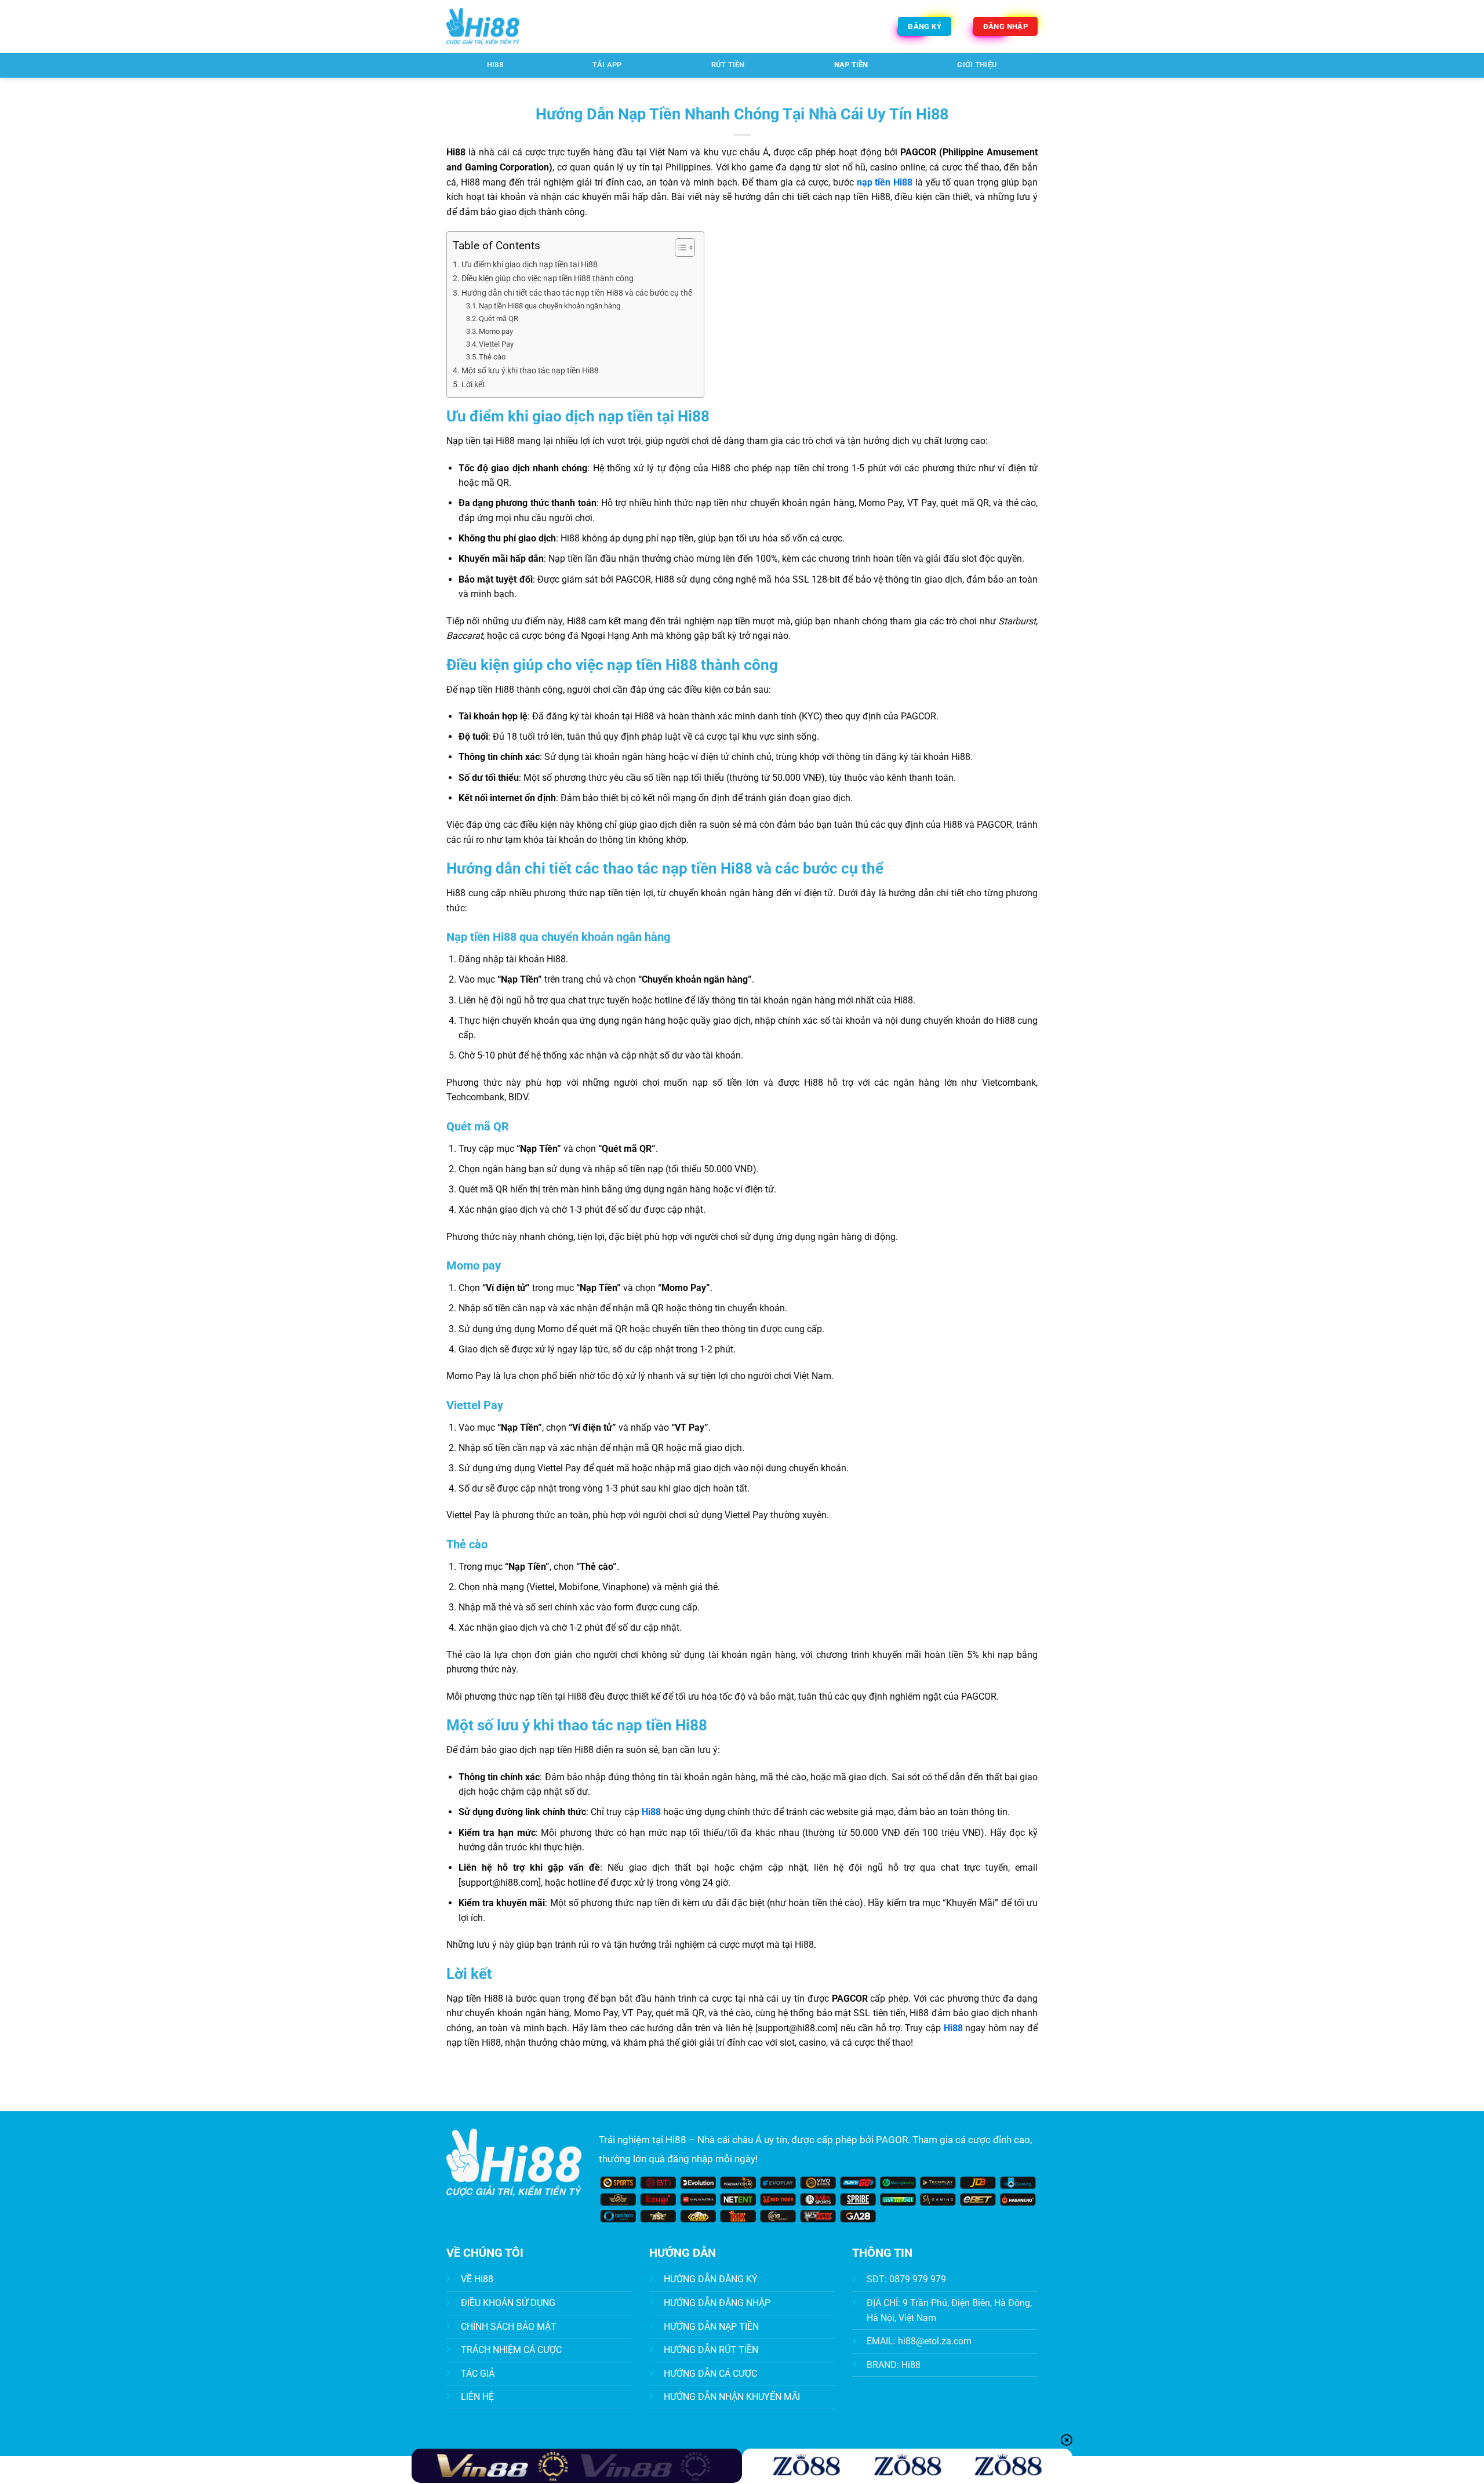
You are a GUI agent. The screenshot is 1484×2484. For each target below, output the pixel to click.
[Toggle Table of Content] (679, 248)
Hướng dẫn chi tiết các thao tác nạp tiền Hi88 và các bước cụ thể (577, 293)
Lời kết (473, 385)
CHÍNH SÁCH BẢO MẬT (509, 2327)
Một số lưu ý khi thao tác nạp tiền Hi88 (530, 371)
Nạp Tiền (851, 65)
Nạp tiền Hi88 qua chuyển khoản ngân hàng (550, 306)
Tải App (607, 65)
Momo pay (496, 331)
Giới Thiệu (977, 65)
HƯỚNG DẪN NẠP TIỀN (711, 2327)
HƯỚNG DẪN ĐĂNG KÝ (711, 2279)
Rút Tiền (728, 65)
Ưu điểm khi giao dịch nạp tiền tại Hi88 (530, 265)
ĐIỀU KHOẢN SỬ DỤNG (508, 2303)
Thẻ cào (492, 357)
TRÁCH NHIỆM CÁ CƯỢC (511, 2350)
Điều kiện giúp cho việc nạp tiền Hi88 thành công (548, 279)
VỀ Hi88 (477, 2279)
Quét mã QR (499, 319)
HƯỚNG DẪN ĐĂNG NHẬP (717, 2303)
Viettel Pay (496, 344)
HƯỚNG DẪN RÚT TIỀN (711, 2350)
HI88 (495, 65)
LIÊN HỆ (477, 2397)
